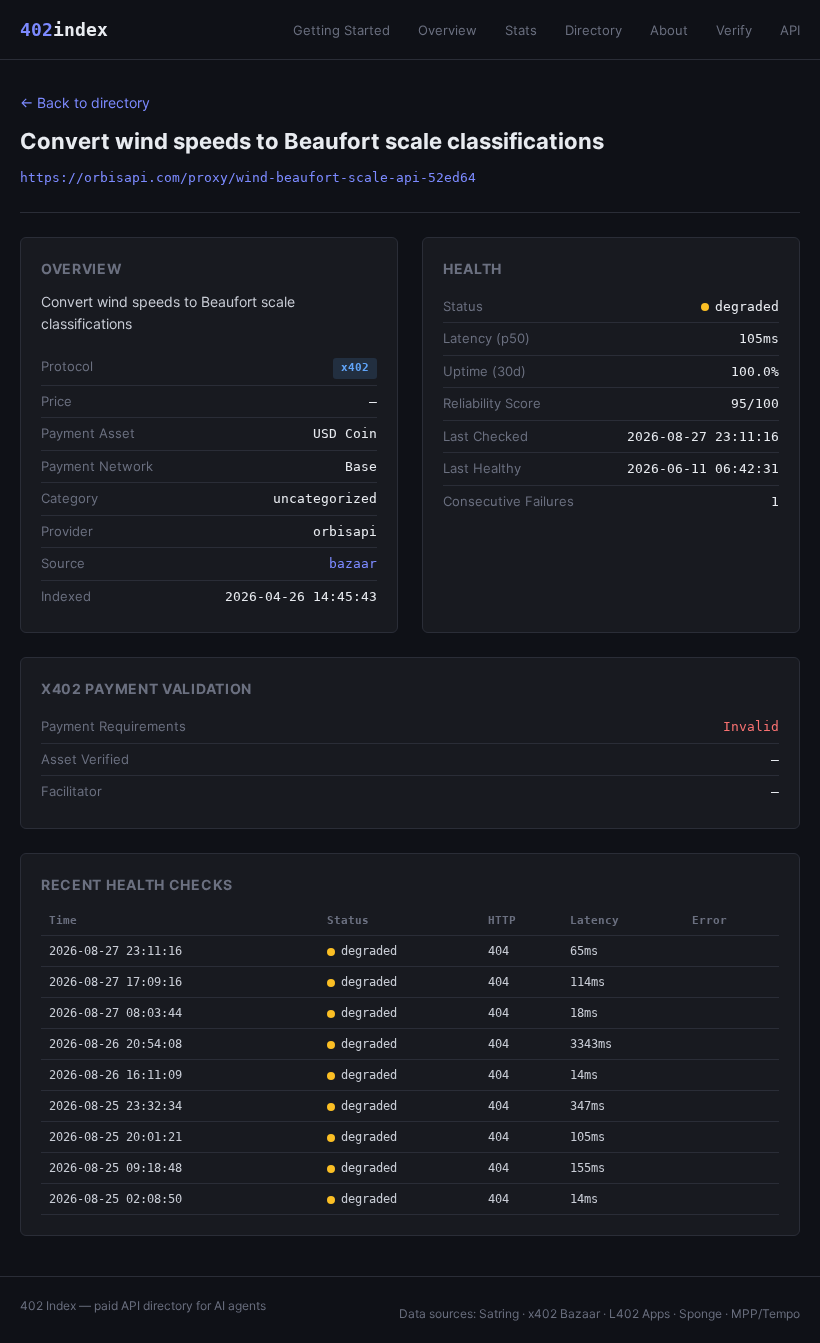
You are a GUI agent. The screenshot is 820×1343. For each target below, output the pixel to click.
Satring (499, 1313)
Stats (521, 30)
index (64, 29)
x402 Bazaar (564, 1313)
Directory (593, 30)
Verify (734, 30)
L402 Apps (639, 1313)
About (669, 30)
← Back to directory (85, 102)
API (790, 30)
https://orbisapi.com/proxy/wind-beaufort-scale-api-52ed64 (248, 177)
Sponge (700, 1313)
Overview (447, 30)
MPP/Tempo (765, 1313)
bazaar (353, 563)
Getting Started (341, 30)
